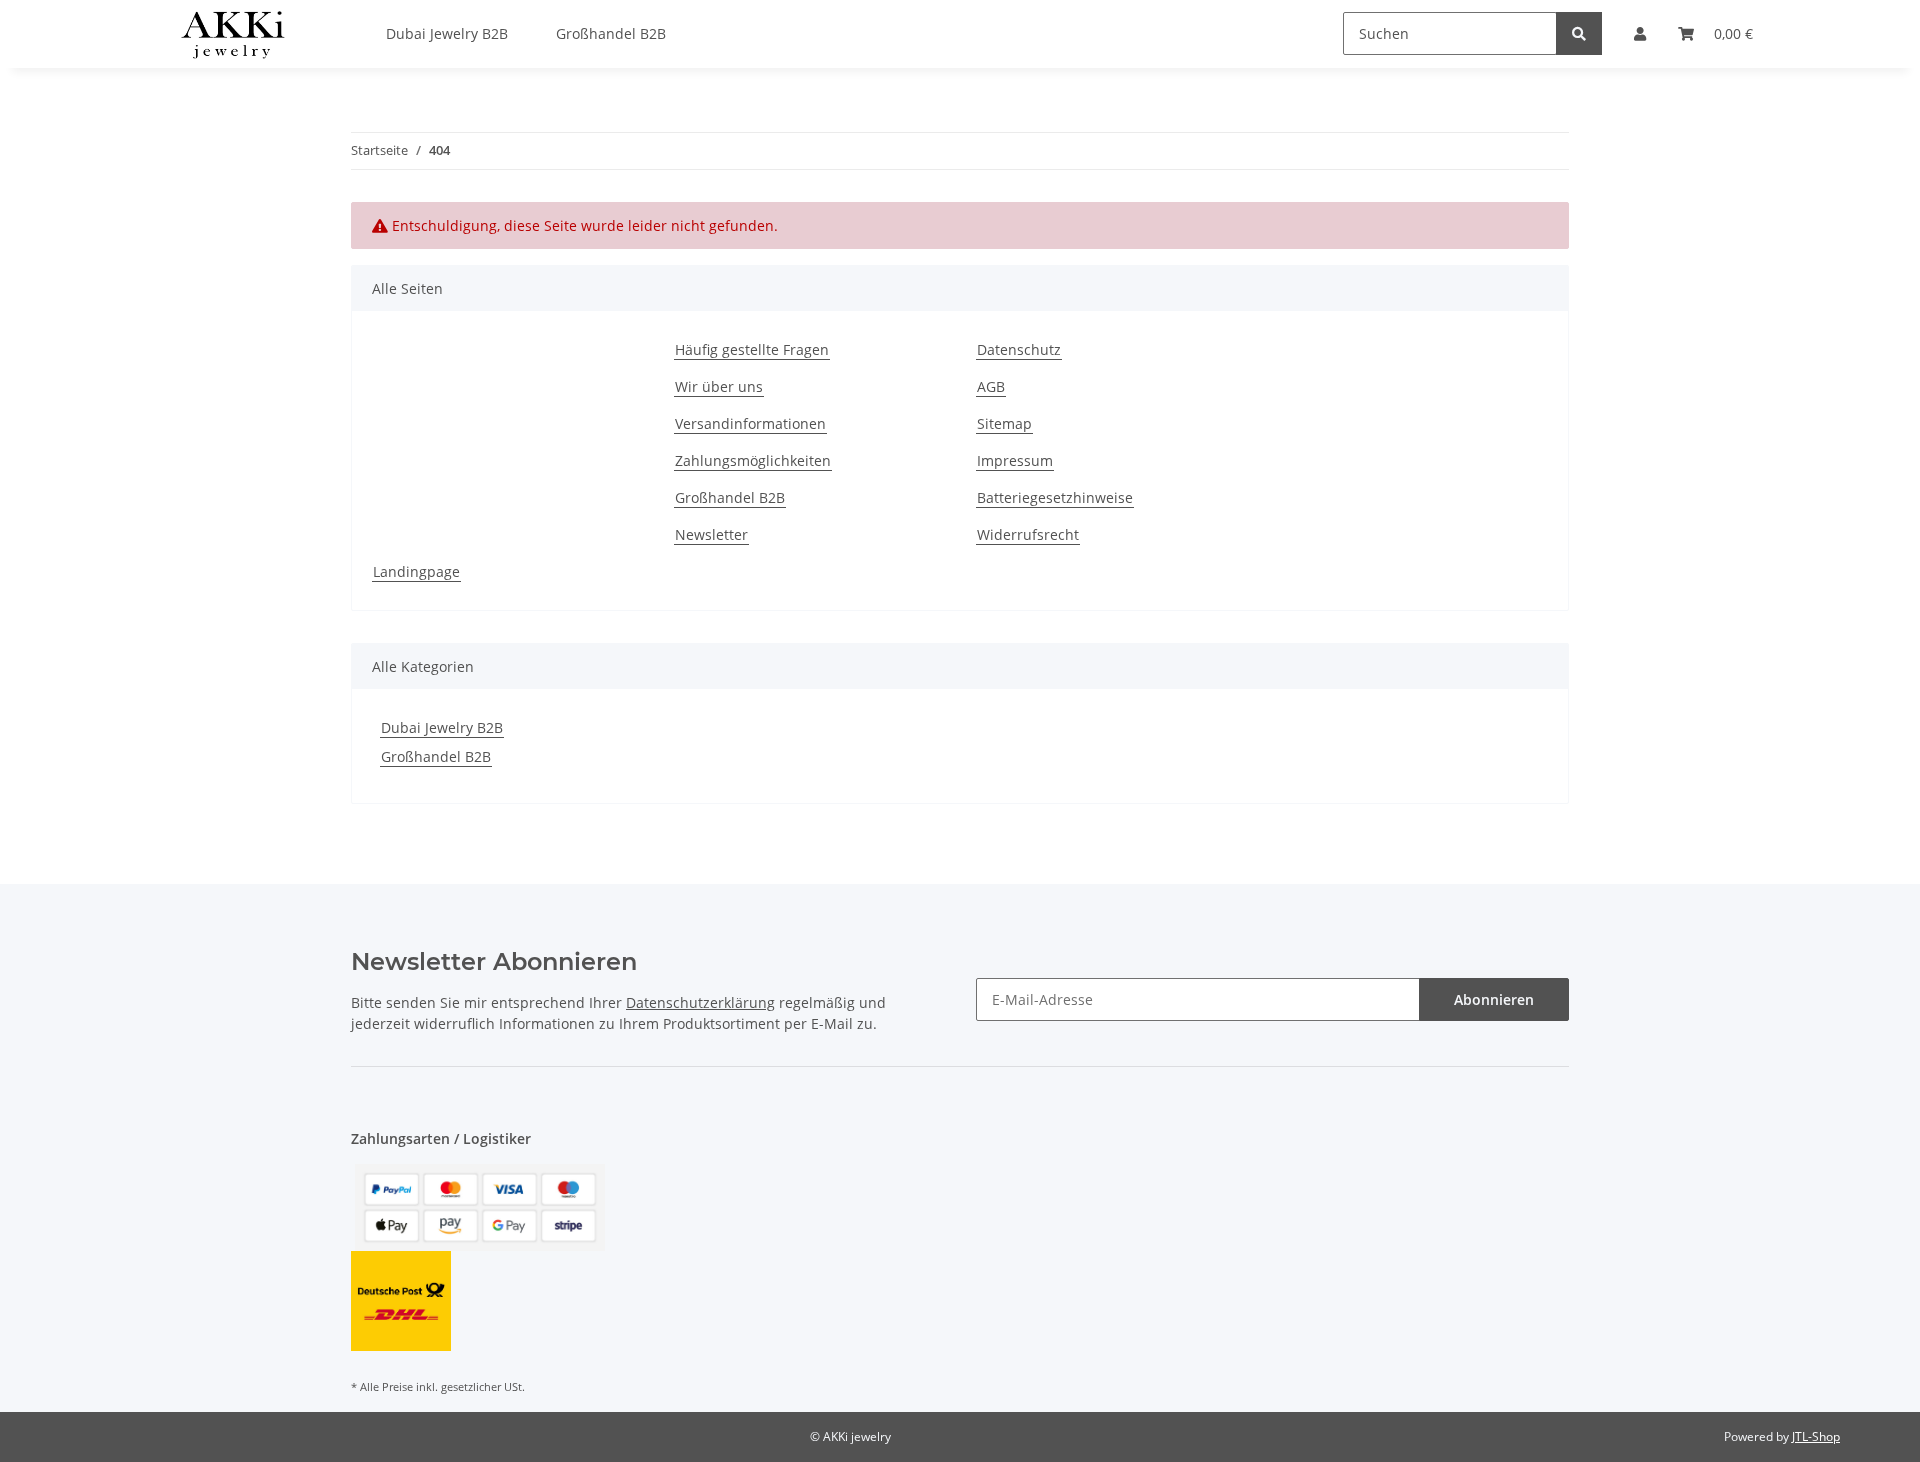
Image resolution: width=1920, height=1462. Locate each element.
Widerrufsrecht (1028, 534)
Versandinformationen (750, 423)
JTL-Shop (1816, 1436)
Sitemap (1004, 423)
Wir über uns (719, 386)
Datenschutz (1019, 349)
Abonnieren (1494, 999)
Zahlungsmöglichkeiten (753, 460)
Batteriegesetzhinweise (1055, 497)
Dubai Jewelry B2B (442, 727)
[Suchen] (1579, 33)
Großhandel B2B (730, 497)
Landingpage (416, 571)
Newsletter (711, 534)
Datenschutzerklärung (700, 1002)
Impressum (1015, 460)
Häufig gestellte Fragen (752, 349)
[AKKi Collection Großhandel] (232, 34)
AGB (991, 386)
